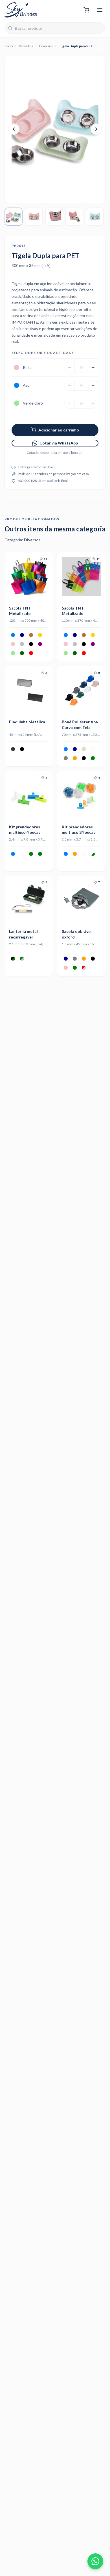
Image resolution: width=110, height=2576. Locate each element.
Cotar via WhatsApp (59, 443)
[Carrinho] (86, 10)
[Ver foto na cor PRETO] (31, 644)
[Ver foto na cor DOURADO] (40, 635)
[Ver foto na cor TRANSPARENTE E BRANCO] (84, 854)
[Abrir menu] (100, 10)
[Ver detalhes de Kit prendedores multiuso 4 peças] (29, 795)
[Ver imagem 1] (14, 217)
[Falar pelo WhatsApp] (95, 2561)
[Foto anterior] (13, 576)
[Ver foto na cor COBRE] (31, 635)
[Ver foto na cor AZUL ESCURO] (22, 635)
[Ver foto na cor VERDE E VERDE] (40, 854)
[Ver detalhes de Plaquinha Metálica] (29, 690)
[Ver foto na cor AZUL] (13, 635)
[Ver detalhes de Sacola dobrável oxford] (81, 900)
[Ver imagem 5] (95, 217)
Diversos (46, 46)
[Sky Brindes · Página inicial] (21, 10)
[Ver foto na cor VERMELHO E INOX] (84, 968)
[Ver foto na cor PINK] (13, 644)
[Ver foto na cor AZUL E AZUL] (66, 854)
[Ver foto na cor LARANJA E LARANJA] (75, 854)
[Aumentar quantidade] (93, 367)
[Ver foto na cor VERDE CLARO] (13, 653)
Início (9, 46)
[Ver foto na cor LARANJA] (75, 758)
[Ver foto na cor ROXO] (40, 644)
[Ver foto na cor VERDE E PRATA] (22, 959)
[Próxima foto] (44, 576)
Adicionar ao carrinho (59, 430)
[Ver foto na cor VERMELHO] (31, 653)
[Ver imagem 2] (34, 217)
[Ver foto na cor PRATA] (22, 644)
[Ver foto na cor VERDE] (93, 758)
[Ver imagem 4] (74, 217)
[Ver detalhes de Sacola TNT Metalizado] (29, 577)
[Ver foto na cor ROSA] (66, 968)
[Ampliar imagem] (55, 129)
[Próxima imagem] (96, 129)
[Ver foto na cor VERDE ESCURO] (22, 653)
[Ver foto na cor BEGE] (84, 749)
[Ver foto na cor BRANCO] (93, 749)
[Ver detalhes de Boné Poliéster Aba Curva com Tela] (81, 690)
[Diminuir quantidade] (69, 367)
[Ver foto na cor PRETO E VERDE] (13, 959)
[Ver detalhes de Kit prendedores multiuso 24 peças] (81, 795)
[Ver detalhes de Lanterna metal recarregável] (29, 900)
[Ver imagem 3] (54, 217)
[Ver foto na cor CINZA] (66, 758)
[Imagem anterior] (14, 129)
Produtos (26, 46)
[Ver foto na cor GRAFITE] (13, 749)
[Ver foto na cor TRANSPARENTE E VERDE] (93, 854)
